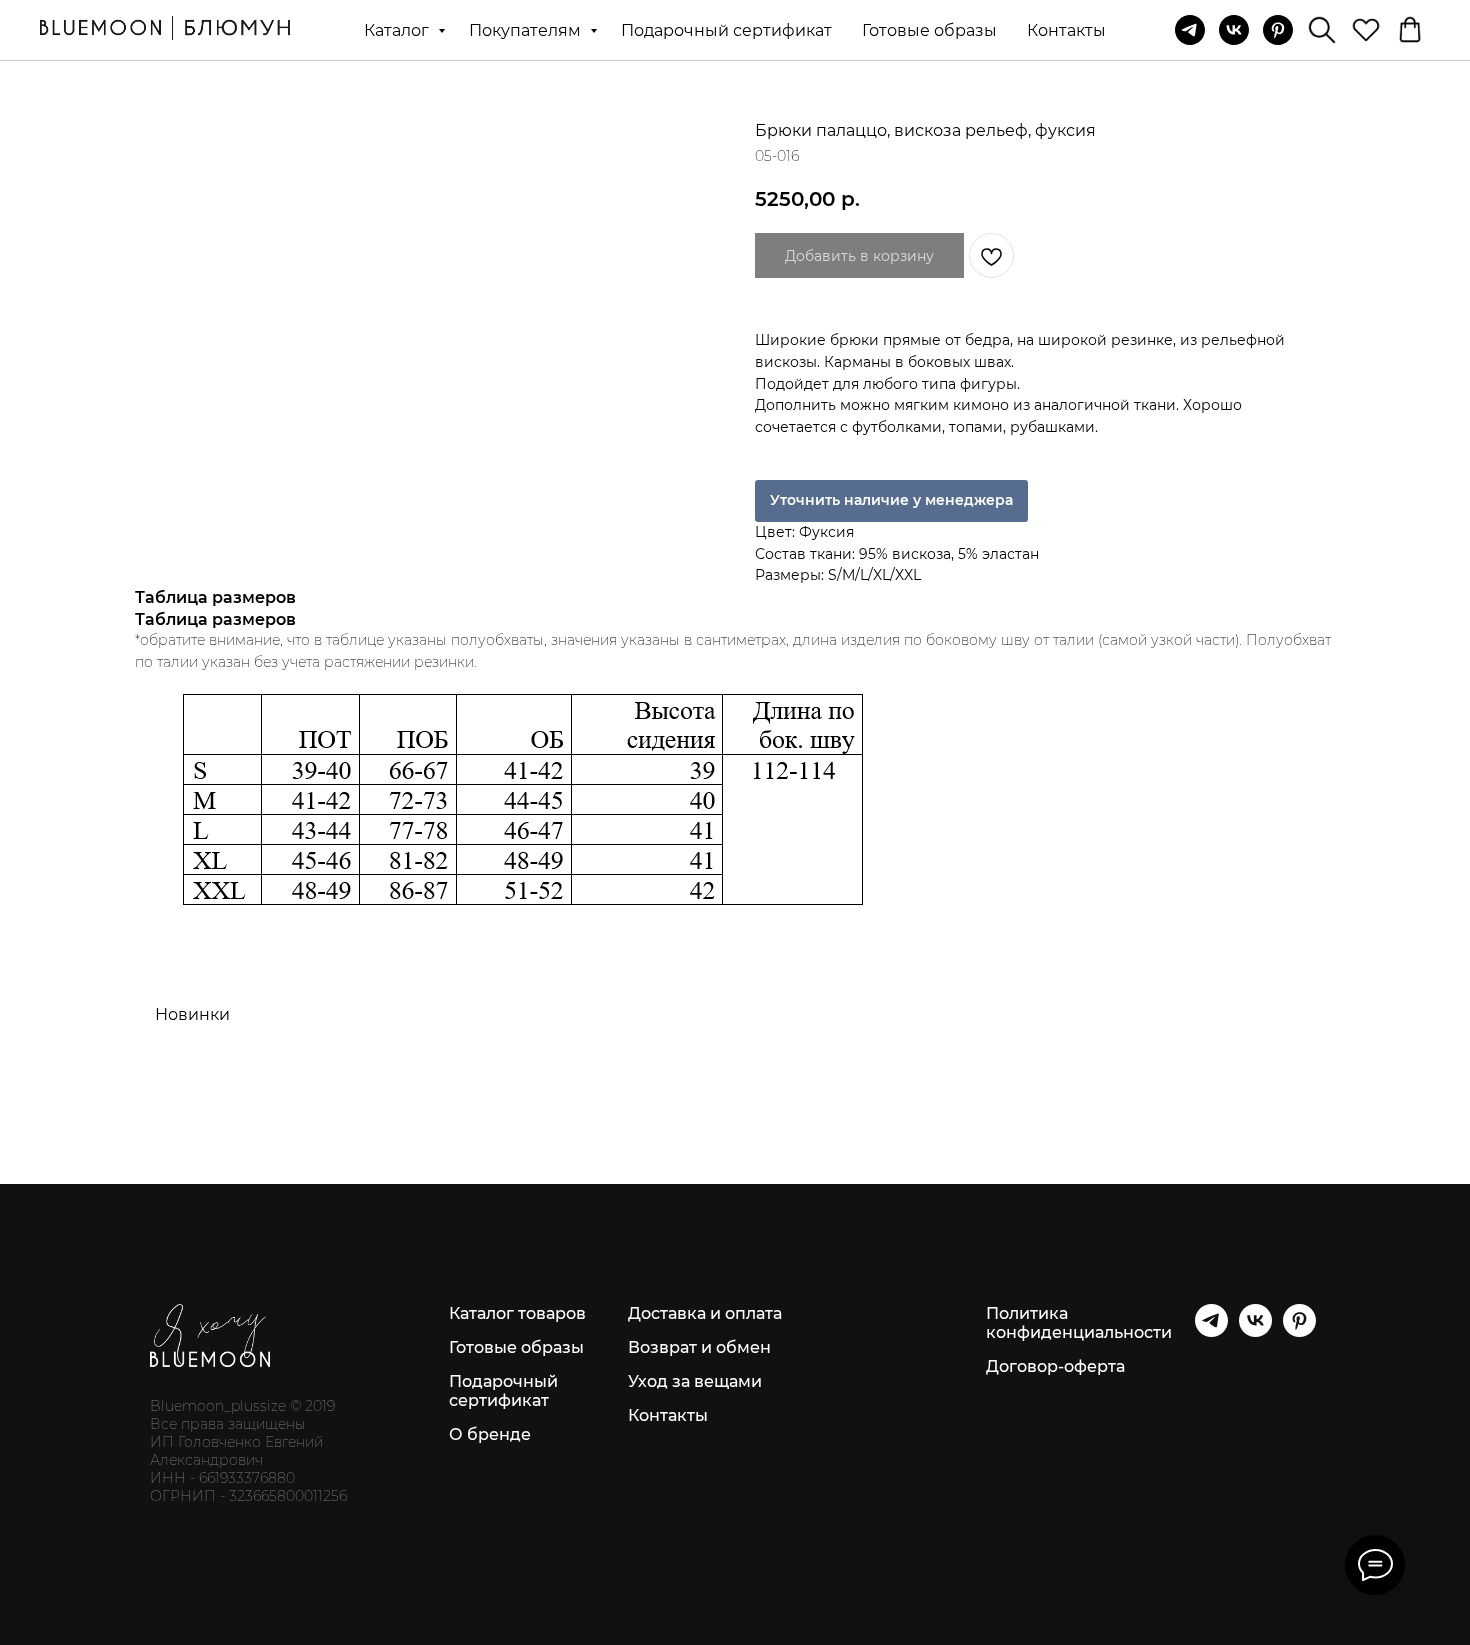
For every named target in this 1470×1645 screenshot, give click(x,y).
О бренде (490, 1434)
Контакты (1066, 30)
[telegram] (1190, 30)
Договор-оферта (1055, 1366)
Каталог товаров (517, 1313)
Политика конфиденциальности (1079, 1323)
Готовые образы (929, 30)
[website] (1322, 30)
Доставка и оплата (705, 1313)
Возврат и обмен (699, 1347)
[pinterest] (1278, 30)
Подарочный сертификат (726, 30)
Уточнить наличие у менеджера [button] (891, 500)
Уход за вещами (695, 1381)
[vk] (1234, 30)
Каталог (398, 30)
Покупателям (527, 30)
